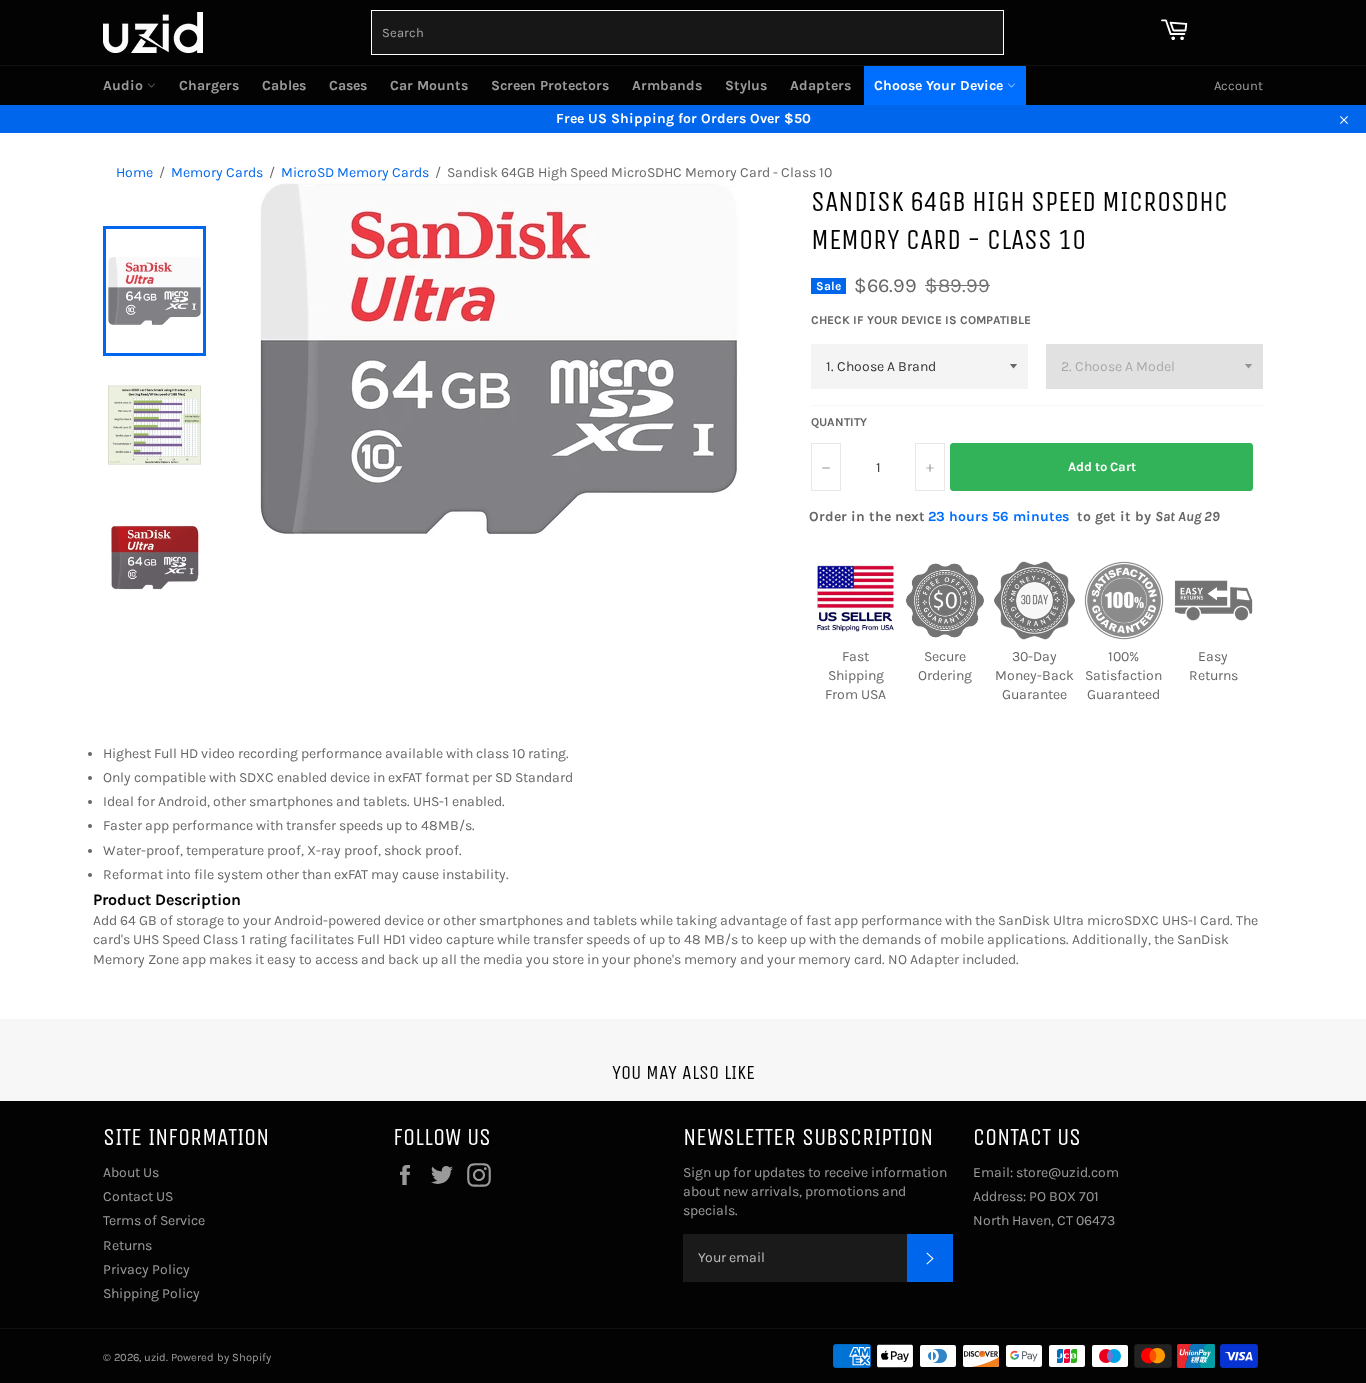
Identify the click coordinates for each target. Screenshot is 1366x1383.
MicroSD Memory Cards (355, 172)
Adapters (820, 85)
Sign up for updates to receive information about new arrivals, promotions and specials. (815, 1192)
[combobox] (687, 32)
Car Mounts (429, 85)
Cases (348, 85)
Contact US (138, 1196)
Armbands (667, 85)
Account (1238, 85)
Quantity (839, 422)
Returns (127, 1245)
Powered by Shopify (221, 1357)
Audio (125, 85)
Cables (284, 85)
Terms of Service (154, 1220)
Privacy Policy (146, 1269)
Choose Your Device (940, 85)
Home (134, 172)
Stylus (746, 85)
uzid (155, 1357)
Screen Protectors (550, 85)
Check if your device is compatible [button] (921, 320)
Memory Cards (217, 172)
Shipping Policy (151, 1293)
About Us (131, 1172)
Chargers (209, 85)
